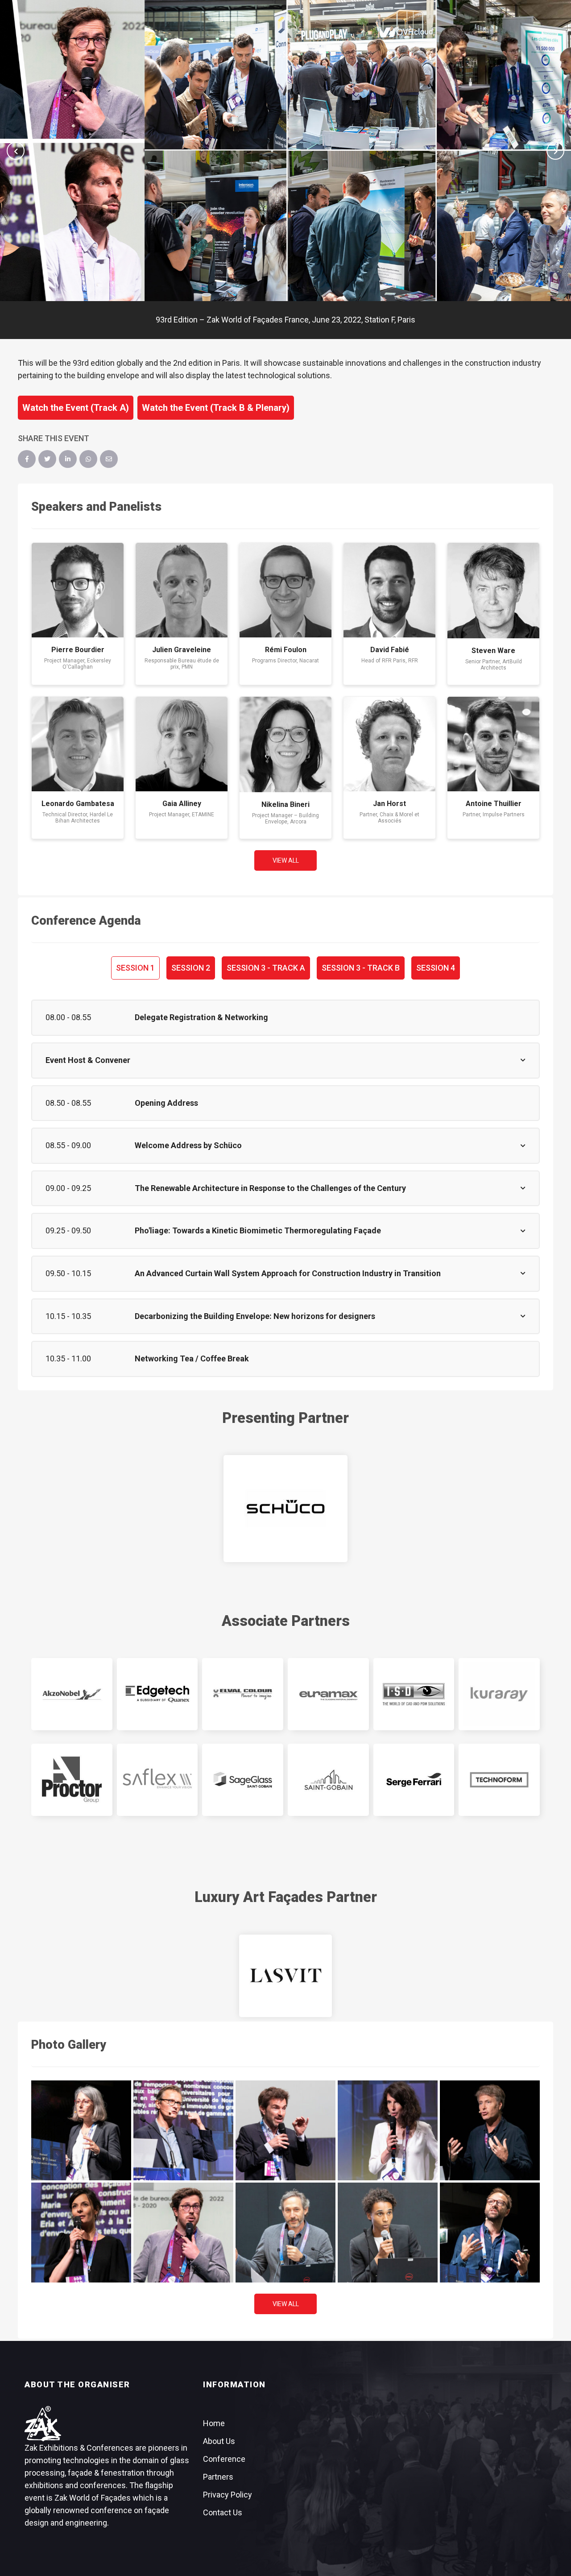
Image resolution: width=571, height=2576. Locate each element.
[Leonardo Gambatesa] (78, 744)
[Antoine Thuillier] (493, 744)
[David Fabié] (389, 590)
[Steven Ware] (493, 591)
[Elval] (243, 1694)
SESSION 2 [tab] (191, 968)
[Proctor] (72, 1780)
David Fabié (390, 650)
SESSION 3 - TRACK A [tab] (266, 968)
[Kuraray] (499, 1694)
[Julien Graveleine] (182, 590)
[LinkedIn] (68, 459)
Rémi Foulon (286, 650)
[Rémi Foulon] (285, 590)
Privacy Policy (228, 2495)
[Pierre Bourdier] (78, 590)
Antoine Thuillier (494, 804)
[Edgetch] (157, 1694)
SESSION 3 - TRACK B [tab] (361, 968)
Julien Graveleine (182, 650)
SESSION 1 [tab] (135, 968)
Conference (224, 2459)
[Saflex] (157, 1780)
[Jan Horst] (389, 744)
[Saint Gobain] (328, 1780)
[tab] (285, 1018)
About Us (219, 2441)
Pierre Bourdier (78, 650)
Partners (218, 2477)
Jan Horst (389, 804)
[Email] (109, 459)
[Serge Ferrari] (414, 1780)
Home (214, 2423)
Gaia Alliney (182, 804)
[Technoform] (499, 1780)
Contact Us (223, 2512)
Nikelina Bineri (285, 804)
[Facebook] (27, 459)
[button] (16, 151)
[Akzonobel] (72, 1694)
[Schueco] (285, 1509)
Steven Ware (493, 651)
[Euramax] (328, 1694)
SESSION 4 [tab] (436, 968)
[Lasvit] (285, 1976)
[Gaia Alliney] (182, 744)
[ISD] (414, 1694)
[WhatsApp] (88, 459)
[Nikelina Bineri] (285, 744)
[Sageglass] (243, 1780)
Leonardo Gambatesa (78, 804)
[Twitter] (47, 459)
